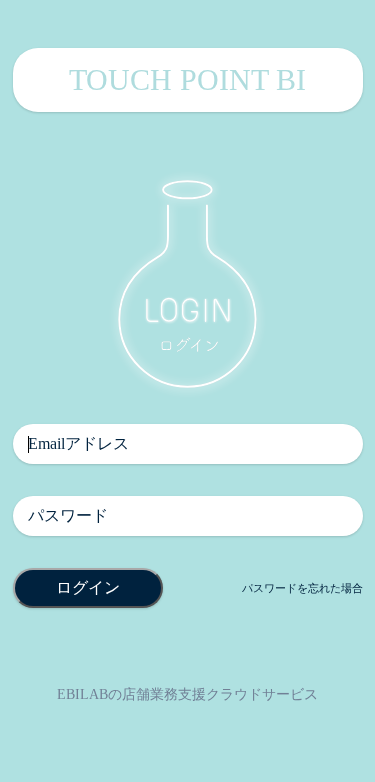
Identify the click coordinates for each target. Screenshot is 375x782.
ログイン (88, 587)
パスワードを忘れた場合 (302, 588)
